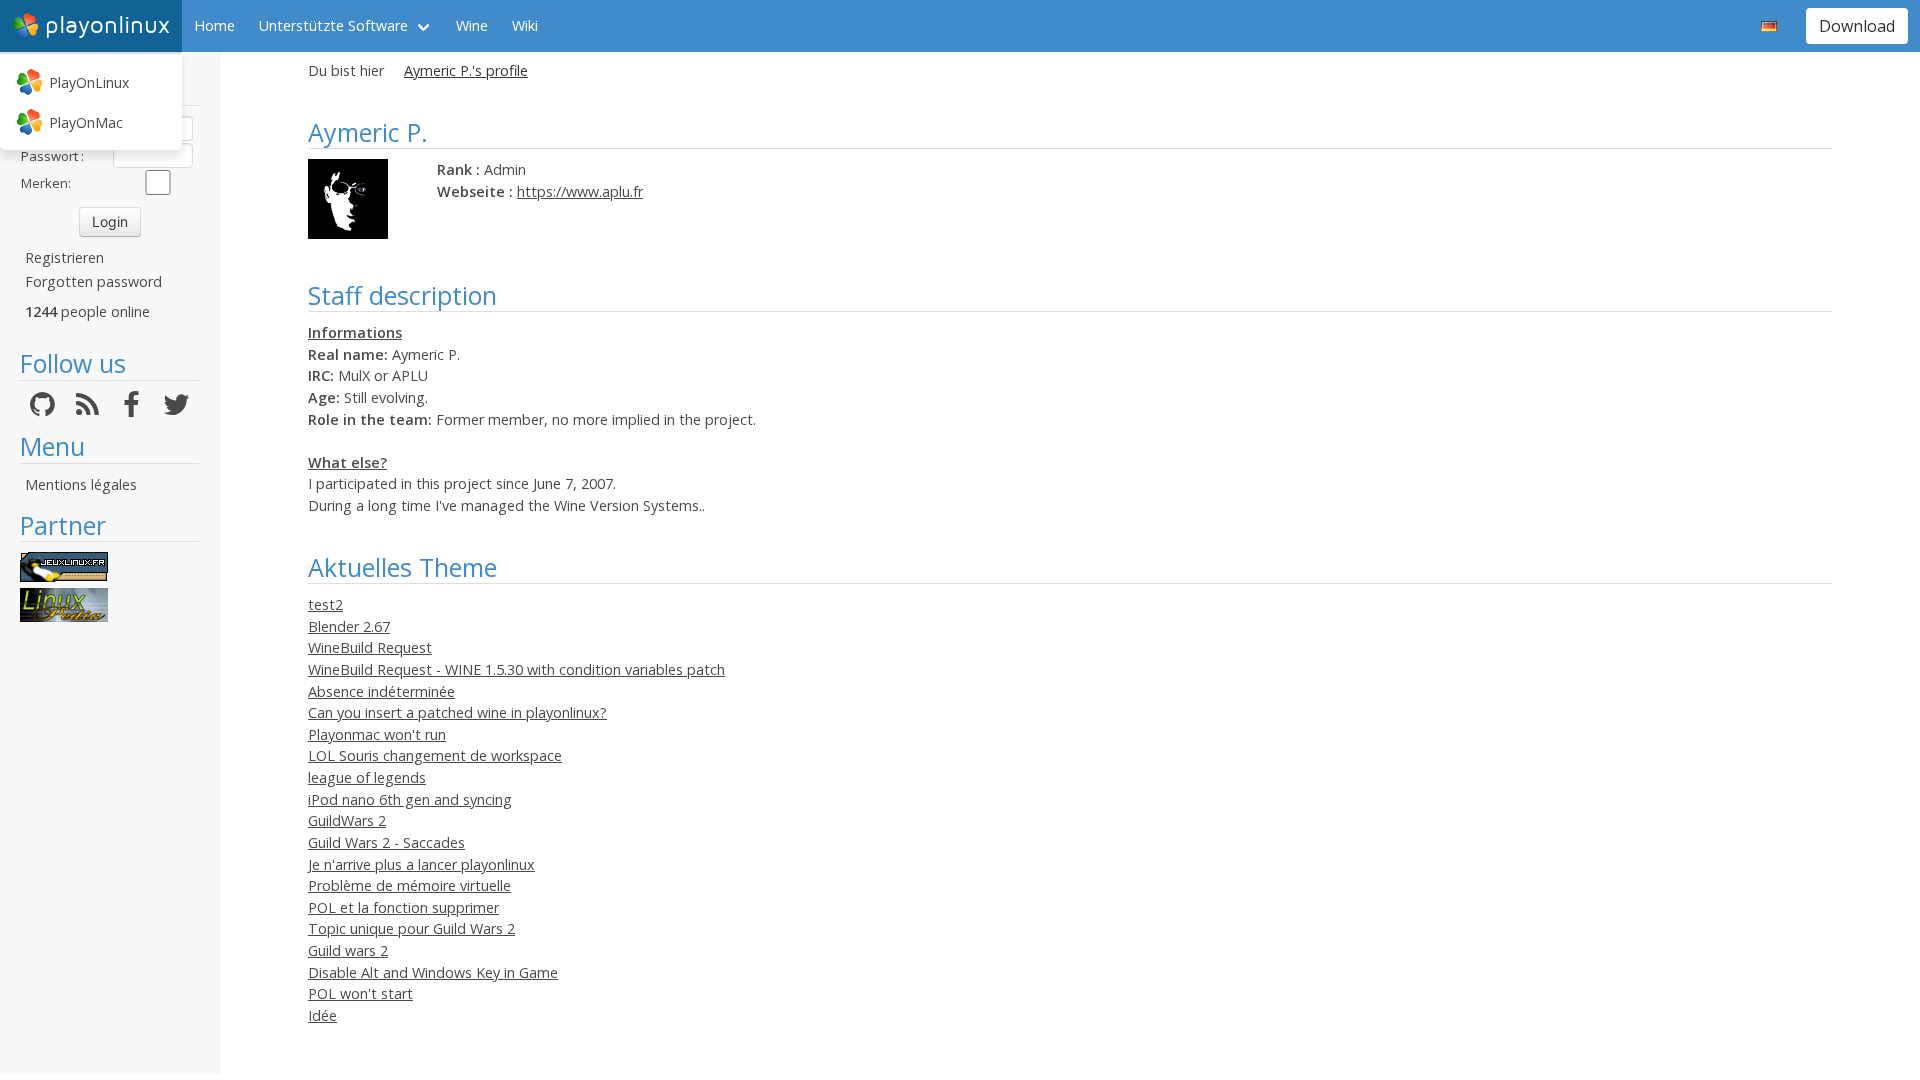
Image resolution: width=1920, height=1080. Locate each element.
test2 (325, 604)
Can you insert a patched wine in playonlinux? (457, 712)
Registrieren (64, 257)
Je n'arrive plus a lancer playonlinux (421, 864)
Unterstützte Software (333, 25)
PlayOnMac (86, 122)
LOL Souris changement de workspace (435, 755)
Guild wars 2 (348, 950)
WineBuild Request (370, 647)
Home (214, 25)
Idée (322, 1015)
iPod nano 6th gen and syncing (410, 799)
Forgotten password (93, 281)
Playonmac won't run (377, 734)
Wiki (525, 25)
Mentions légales (81, 484)
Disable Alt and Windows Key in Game (433, 972)
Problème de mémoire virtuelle (409, 885)
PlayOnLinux (89, 82)
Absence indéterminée (381, 691)
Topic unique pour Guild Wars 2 (411, 928)
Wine (472, 25)
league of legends (367, 777)
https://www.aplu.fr (580, 191)
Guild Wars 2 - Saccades (386, 842)
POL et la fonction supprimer (403, 907)
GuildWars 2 (347, 820)
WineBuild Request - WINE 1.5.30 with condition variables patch (516, 669)
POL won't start (360, 993)
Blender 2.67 (349, 626)
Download (1857, 26)
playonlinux (107, 25)
